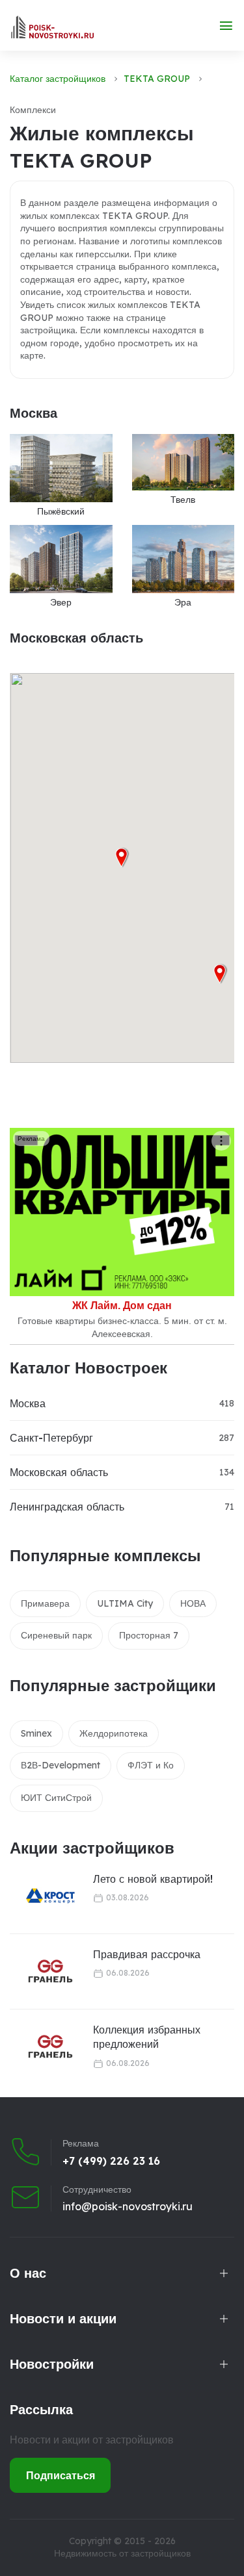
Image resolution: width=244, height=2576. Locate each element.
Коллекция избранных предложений (147, 2037)
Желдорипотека (114, 1733)
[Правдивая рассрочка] (42, 1971)
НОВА (193, 1603)
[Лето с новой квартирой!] (42, 1896)
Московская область (59, 1472)
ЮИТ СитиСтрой (56, 1798)
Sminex (36, 1733)
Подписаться (61, 2475)
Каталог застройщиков (58, 79)
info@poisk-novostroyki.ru (128, 2206)
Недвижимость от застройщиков (122, 2553)
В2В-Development (61, 1765)
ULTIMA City (125, 1603)
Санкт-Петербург (51, 1438)
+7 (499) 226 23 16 (111, 2161)
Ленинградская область (67, 1507)
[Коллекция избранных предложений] (42, 2047)
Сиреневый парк (56, 1635)
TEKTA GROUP (157, 79)
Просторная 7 (149, 1635)
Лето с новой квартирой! (153, 1879)
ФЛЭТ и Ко (151, 1765)
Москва (28, 1403)
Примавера (45, 1603)
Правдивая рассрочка (147, 1954)
